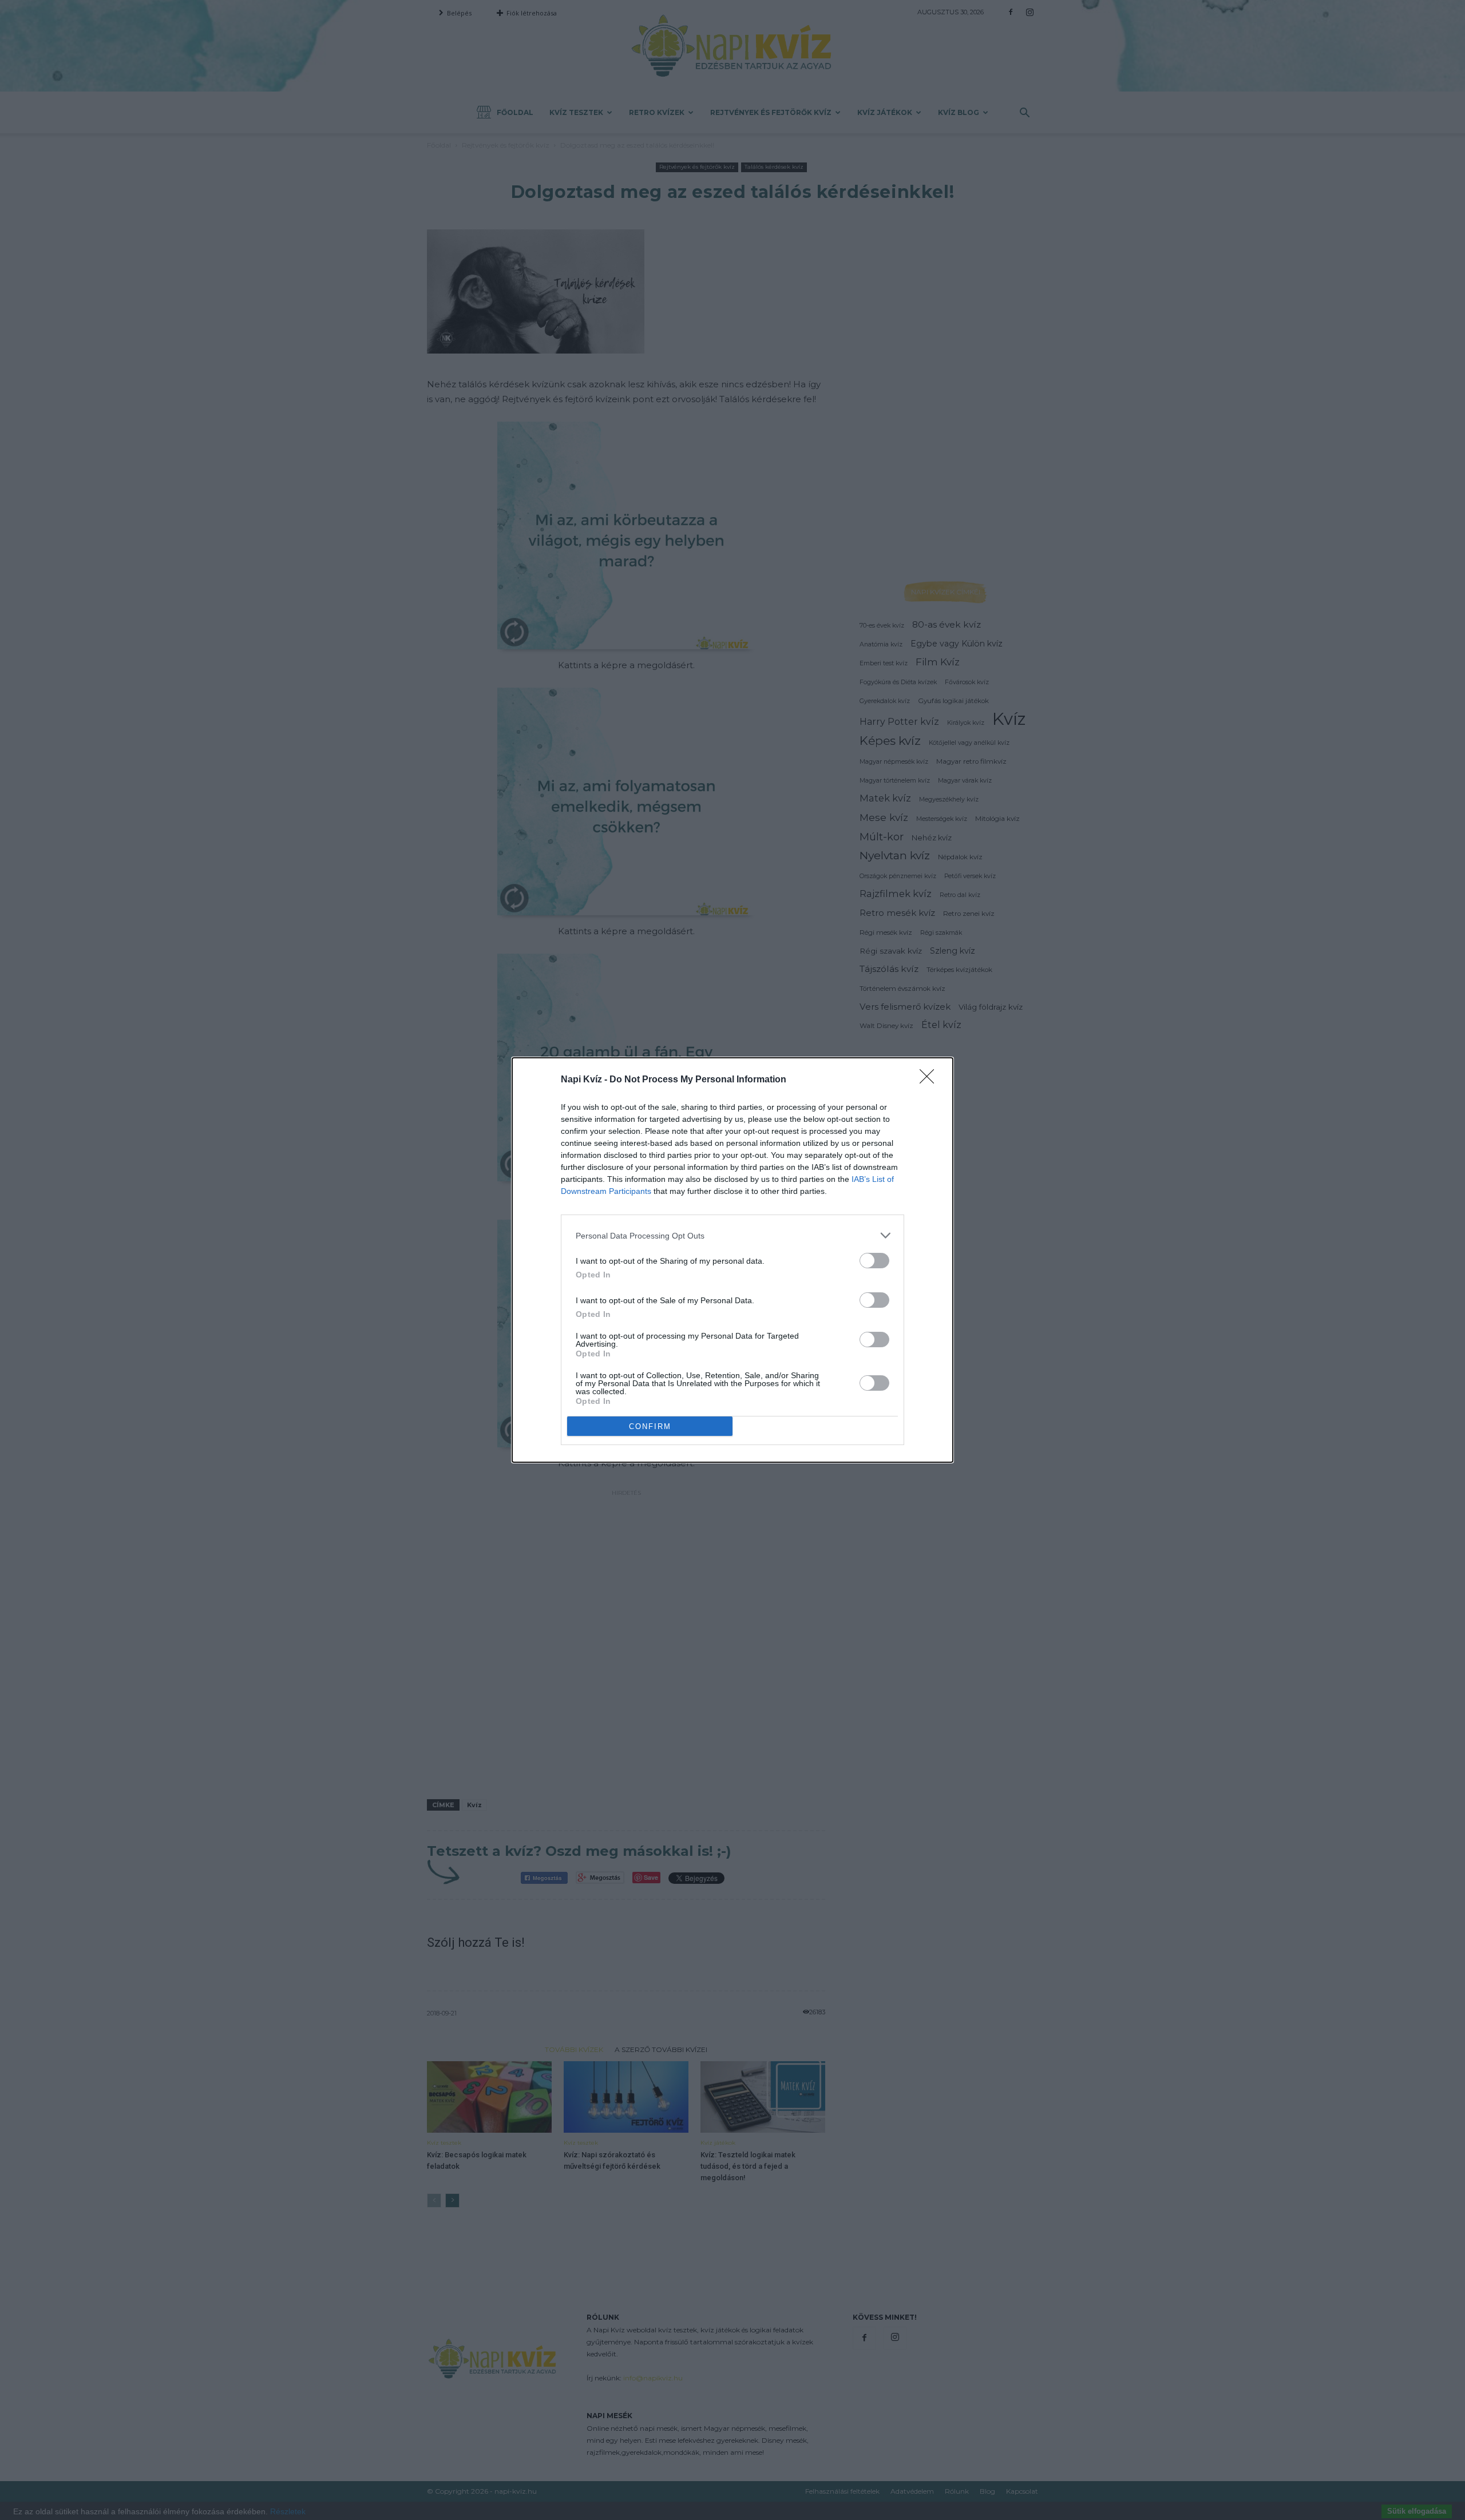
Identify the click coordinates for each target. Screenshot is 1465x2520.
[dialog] (732, 1260)
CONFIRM (650, 1426)
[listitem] (732, 1235)
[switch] (874, 1261)
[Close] (931, 1080)
